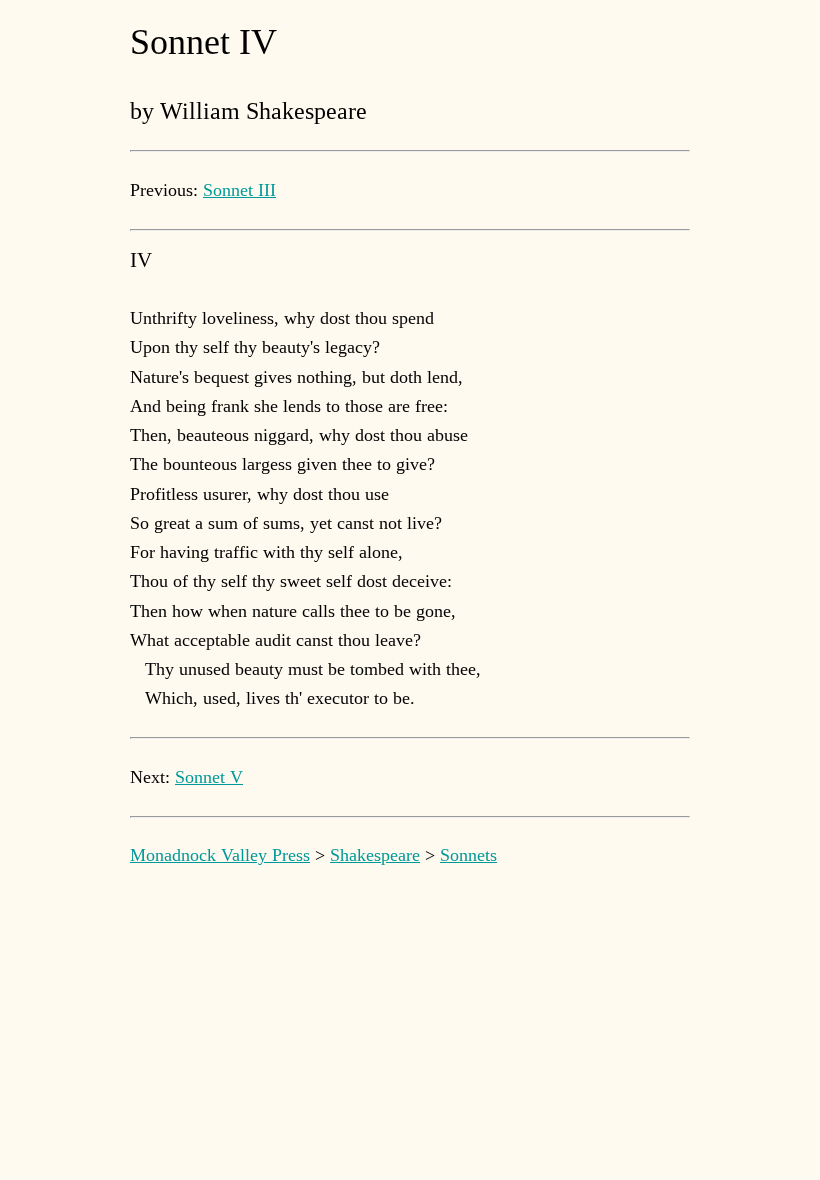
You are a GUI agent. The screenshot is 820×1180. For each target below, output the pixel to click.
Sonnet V (209, 777)
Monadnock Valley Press (220, 855)
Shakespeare (375, 855)
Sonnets (468, 855)
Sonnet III (239, 190)
